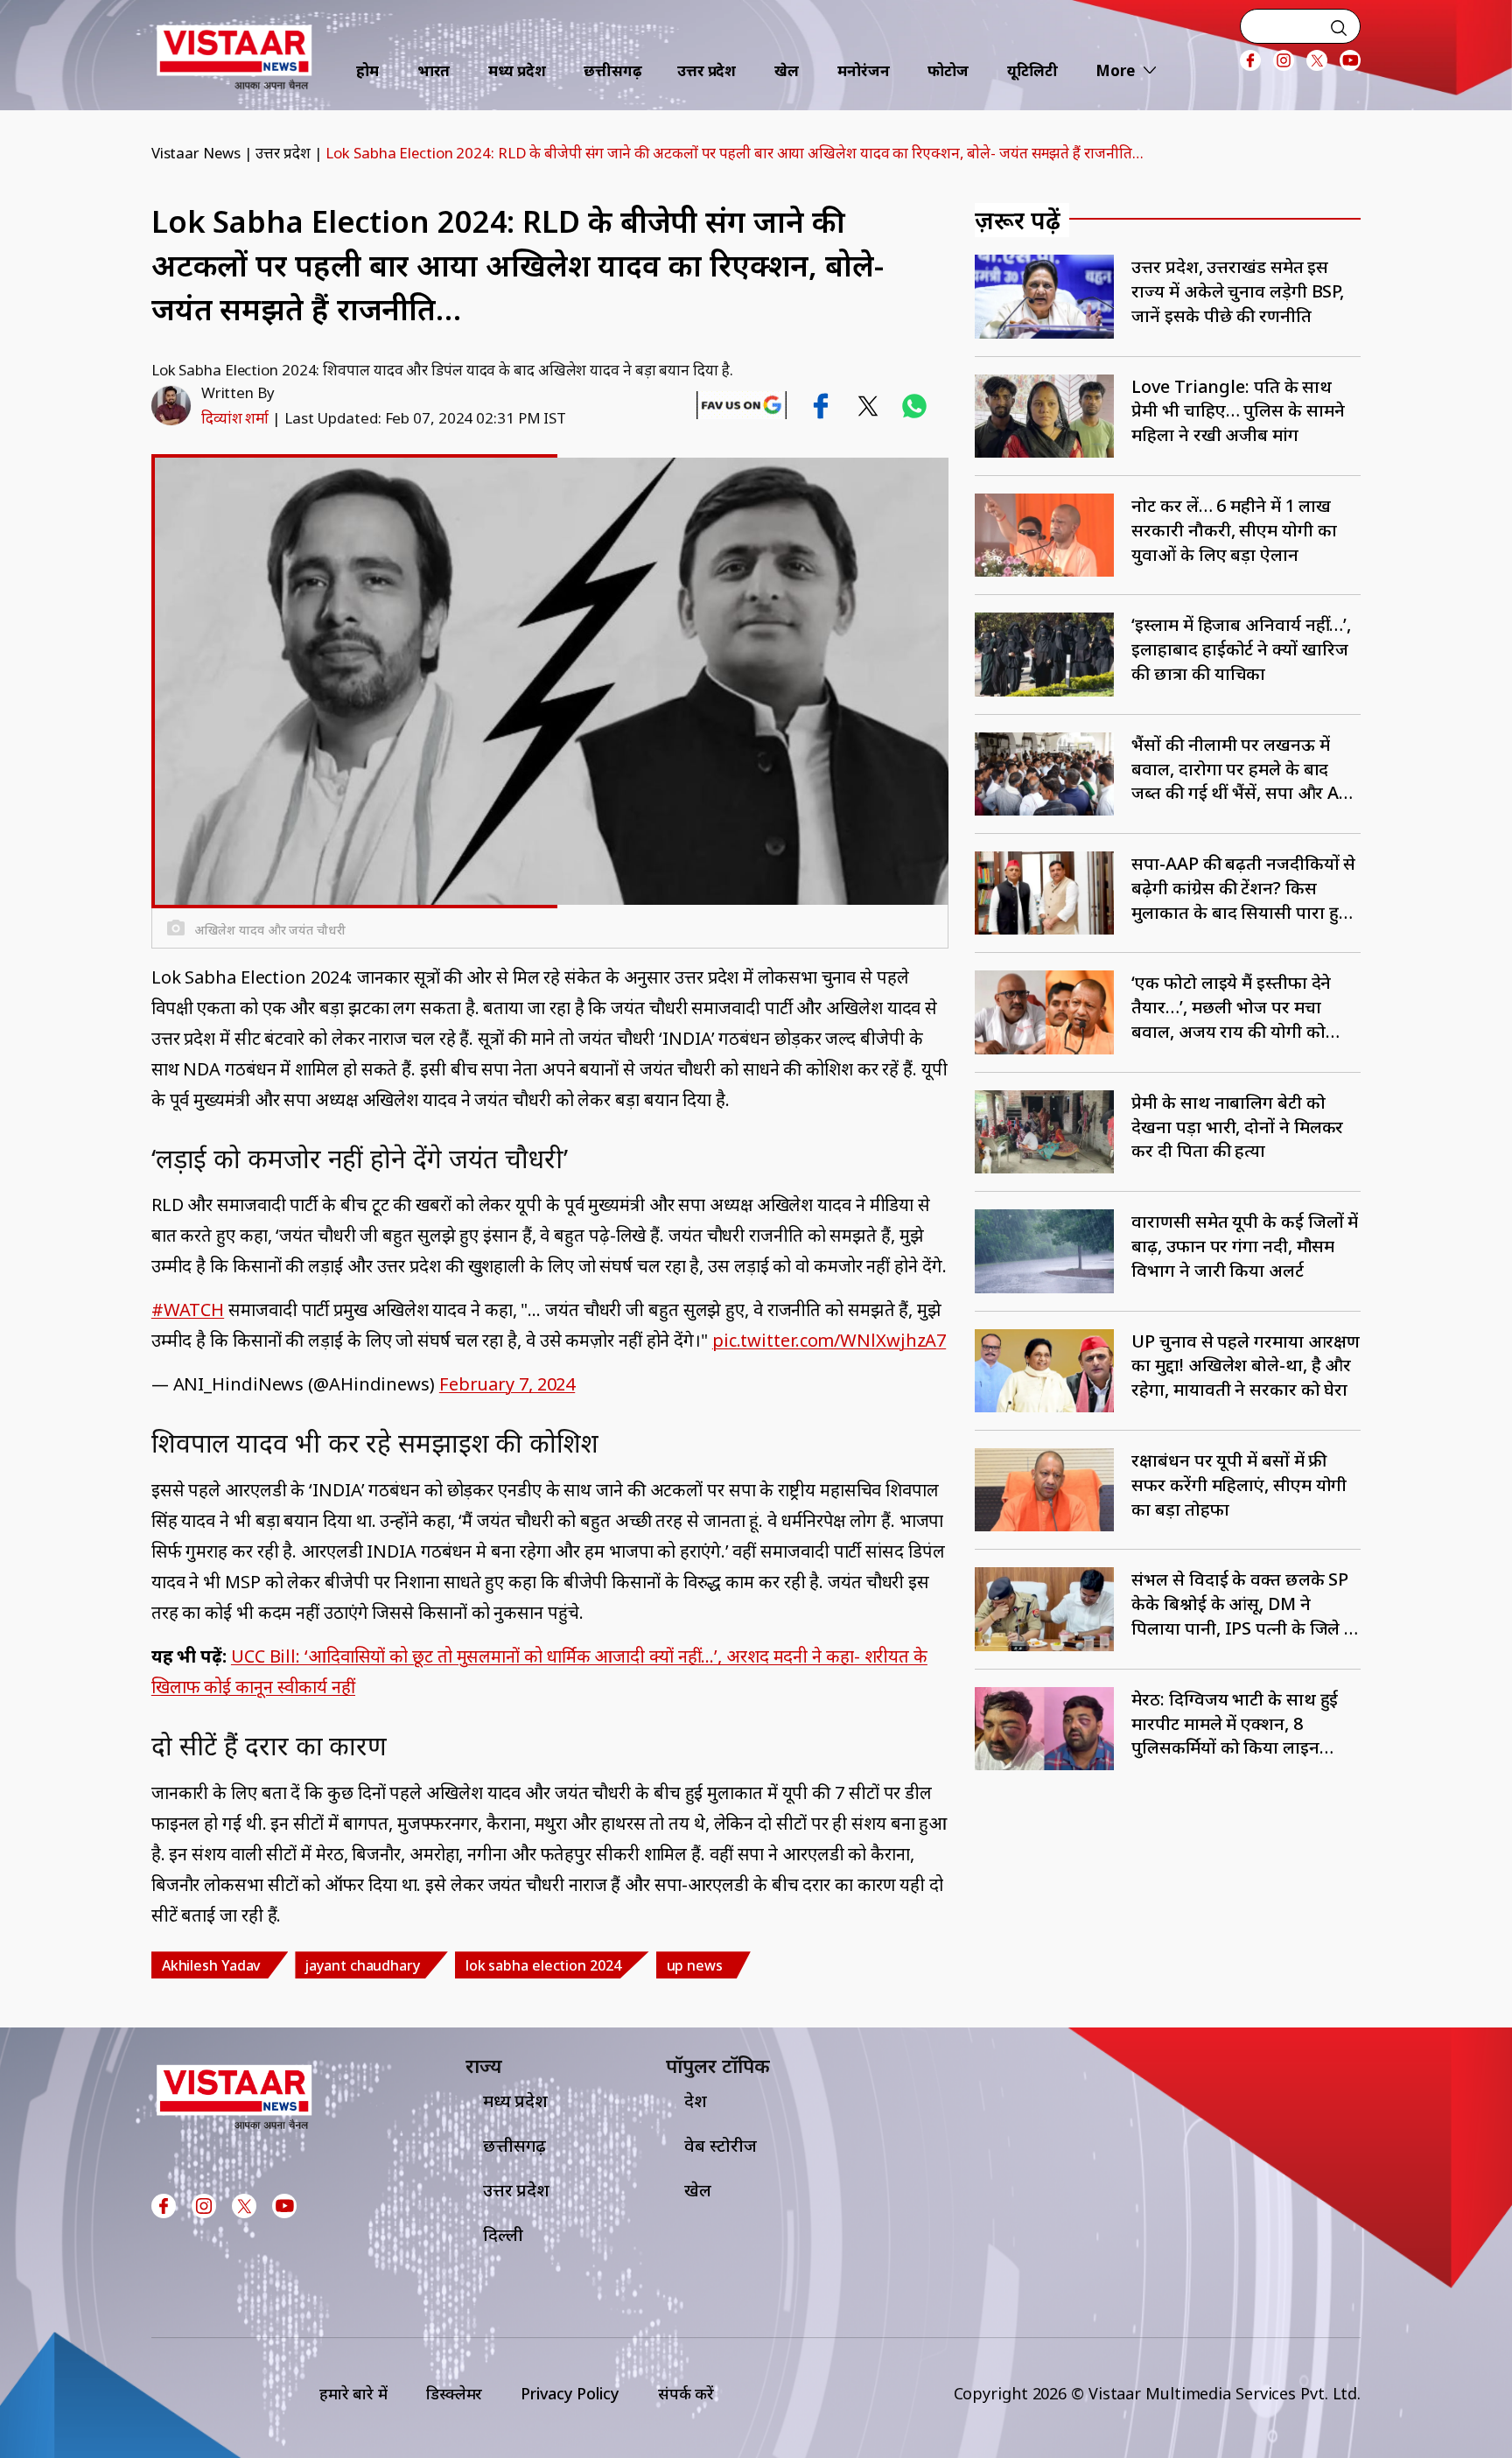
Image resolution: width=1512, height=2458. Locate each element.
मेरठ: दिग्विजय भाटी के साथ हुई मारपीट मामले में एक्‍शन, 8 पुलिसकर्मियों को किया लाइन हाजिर (1235, 1723)
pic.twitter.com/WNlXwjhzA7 (829, 1340)
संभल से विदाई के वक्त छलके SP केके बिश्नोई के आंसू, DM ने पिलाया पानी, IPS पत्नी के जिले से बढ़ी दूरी (1244, 1604)
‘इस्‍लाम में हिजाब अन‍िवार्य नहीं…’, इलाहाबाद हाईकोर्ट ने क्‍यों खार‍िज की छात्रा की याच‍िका (1241, 649)
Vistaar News (196, 153)
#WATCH (188, 1310)
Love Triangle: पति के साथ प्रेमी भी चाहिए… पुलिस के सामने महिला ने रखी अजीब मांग (1238, 411)
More (1115, 70)
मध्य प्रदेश (517, 70)
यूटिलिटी (1032, 70)
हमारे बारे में (353, 2393)
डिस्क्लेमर (454, 2393)
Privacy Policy (570, 2393)
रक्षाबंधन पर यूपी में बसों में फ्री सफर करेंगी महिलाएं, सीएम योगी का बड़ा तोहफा (1239, 1485)
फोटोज (948, 70)
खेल (787, 70)
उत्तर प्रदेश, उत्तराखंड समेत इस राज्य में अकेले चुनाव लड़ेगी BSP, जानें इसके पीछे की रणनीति (1238, 291)
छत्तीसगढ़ (613, 70)
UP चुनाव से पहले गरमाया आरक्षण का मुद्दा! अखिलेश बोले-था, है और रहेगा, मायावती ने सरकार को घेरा (1246, 1366)
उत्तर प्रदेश (707, 70)
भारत (434, 70)
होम (367, 70)
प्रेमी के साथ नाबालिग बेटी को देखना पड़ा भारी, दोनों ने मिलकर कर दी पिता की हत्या (1237, 1127)
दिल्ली (503, 2234)
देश (696, 2101)
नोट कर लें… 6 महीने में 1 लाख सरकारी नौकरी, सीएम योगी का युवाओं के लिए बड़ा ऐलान (1234, 530)
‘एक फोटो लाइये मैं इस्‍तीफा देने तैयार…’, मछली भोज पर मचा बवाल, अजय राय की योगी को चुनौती (1231, 1007)
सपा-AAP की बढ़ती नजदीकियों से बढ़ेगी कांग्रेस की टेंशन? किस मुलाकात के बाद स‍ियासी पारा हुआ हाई (1244, 888)
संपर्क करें (686, 2393)
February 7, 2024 (507, 1384)
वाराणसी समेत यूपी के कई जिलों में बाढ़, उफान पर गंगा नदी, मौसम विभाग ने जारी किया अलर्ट (1245, 1246)
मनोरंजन (864, 70)
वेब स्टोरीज (720, 2145)
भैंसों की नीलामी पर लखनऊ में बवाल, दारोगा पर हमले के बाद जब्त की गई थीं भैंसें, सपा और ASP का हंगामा (1245, 769)
